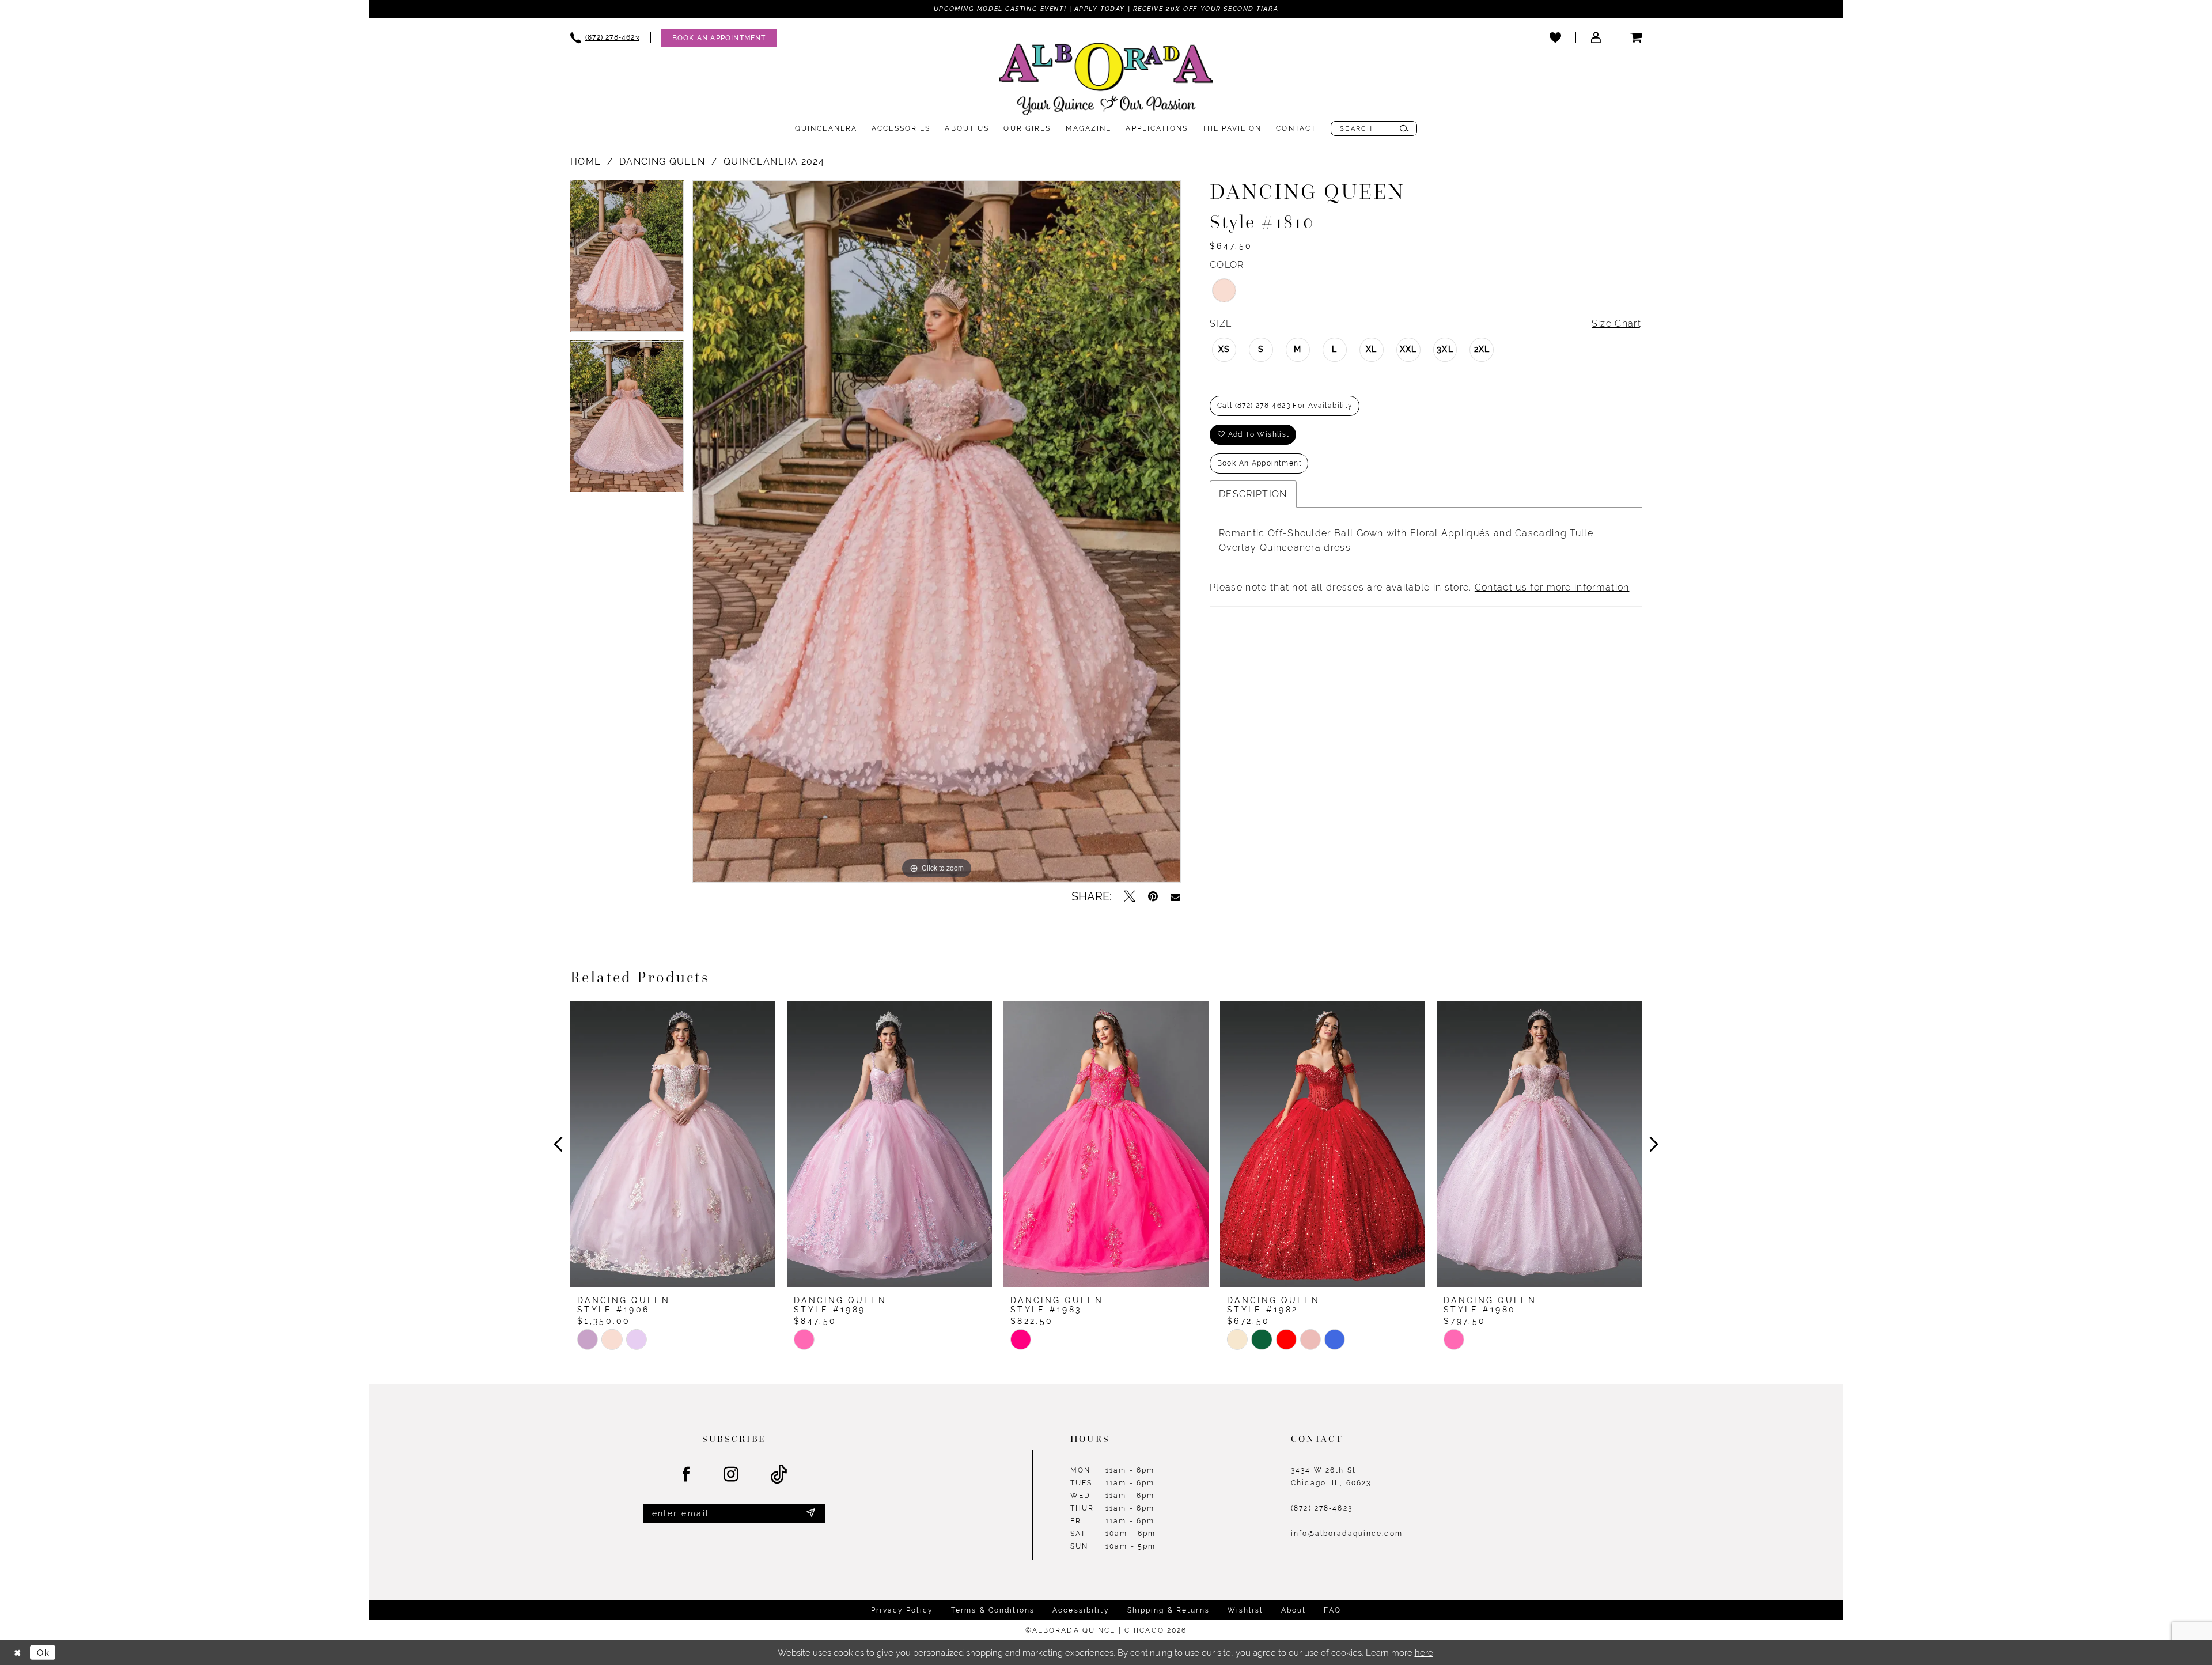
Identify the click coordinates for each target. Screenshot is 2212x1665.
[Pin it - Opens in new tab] (1153, 896)
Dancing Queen (662, 162)
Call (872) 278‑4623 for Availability (1285, 406)
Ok (43, 1653)
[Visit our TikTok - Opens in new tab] (779, 1475)
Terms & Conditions (993, 1610)
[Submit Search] (1404, 128)
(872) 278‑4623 (1322, 1508)
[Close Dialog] (17, 1653)
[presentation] (673, 1144)
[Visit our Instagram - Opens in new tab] (732, 1475)
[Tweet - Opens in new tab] (1130, 896)
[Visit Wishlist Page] (1555, 37)
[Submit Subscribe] (810, 1513)
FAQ (1332, 1610)
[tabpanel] (627, 260)
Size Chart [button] (1616, 323)
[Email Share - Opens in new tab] (1175, 896)
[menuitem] (605, 38)
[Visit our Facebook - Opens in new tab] (687, 1475)
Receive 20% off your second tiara (1206, 9)
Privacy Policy (902, 1610)
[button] (1596, 37)
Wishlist (1245, 1610)
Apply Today (1100, 9)
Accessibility (1081, 1610)
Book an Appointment (1260, 463)
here (1424, 1653)
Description (1253, 494)
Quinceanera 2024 (774, 162)
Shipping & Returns (1169, 1610)
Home (586, 162)
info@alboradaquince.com (1347, 1534)
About (1294, 1610)
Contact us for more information (1552, 587)
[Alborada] (1106, 81)
